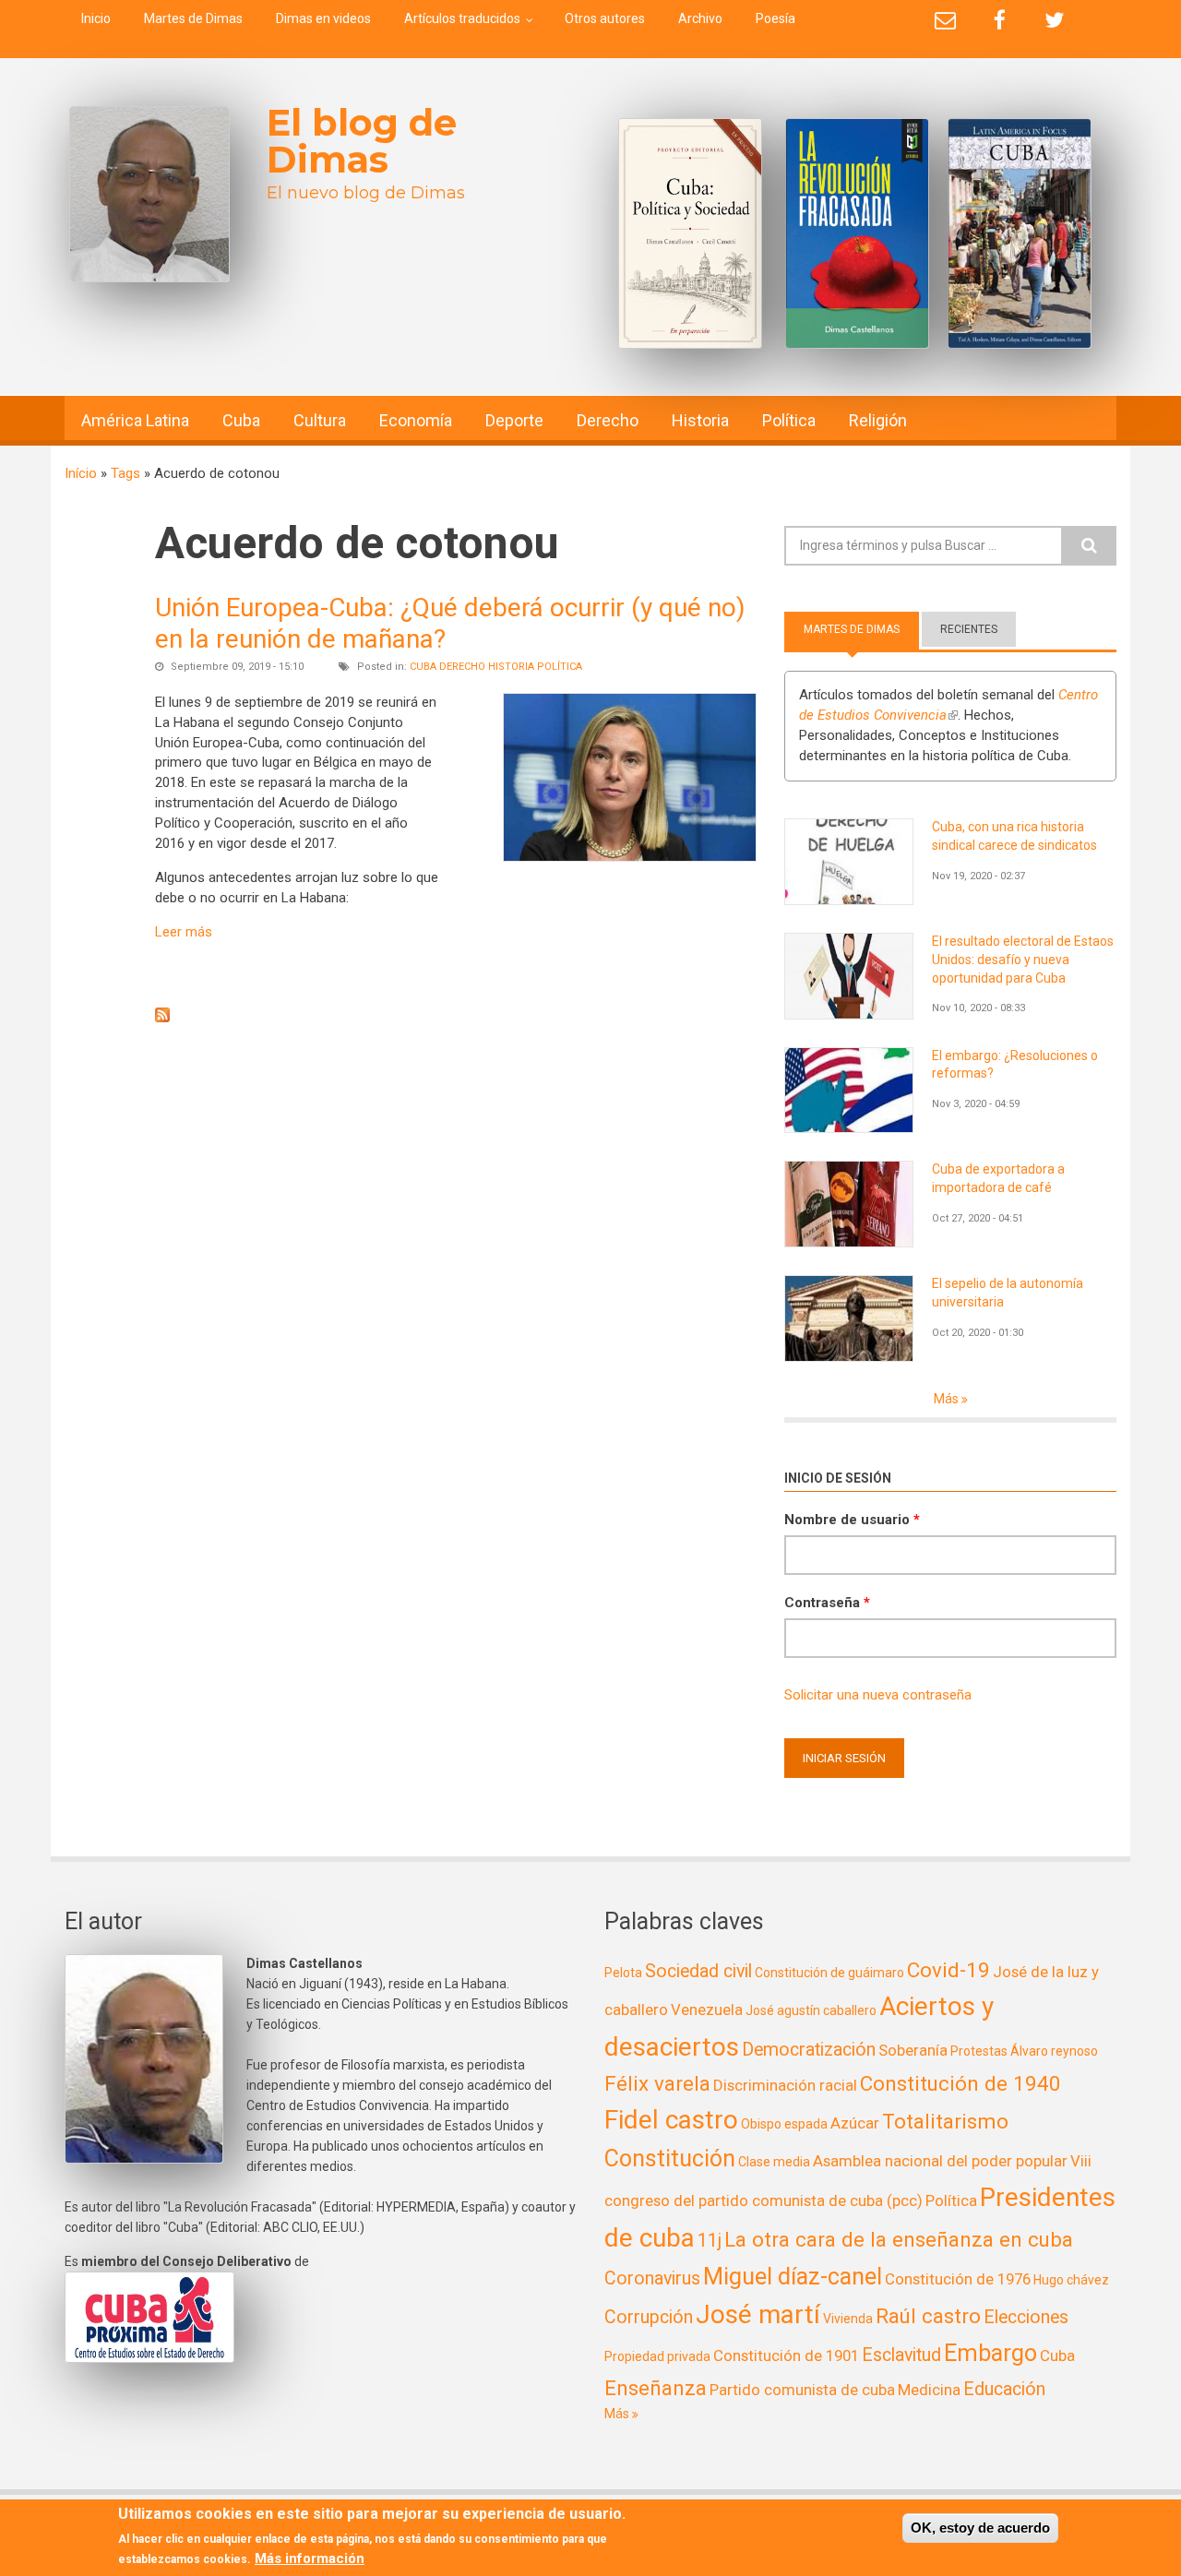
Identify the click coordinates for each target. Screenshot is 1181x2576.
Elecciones (1026, 2317)
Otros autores (605, 18)
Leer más (184, 932)
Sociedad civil (698, 1971)
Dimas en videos (323, 18)
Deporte (514, 420)
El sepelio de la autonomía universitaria (1008, 1293)
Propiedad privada (657, 2356)
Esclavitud (901, 2355)
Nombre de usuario (852, 1520)
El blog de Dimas (362, 141)
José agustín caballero (811, 2010)
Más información (310, 2558)
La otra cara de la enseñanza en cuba (899, 2239)
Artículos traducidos (462, 18)
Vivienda (848, 2319)
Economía (416, 420)
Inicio (96, 18)
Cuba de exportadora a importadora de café (998, 1178)
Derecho (608, 420)
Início (81, 473)
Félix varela (657, 2083)
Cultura (320, 420)
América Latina (135, 420)
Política (789, 420)
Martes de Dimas (193, 18)
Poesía (775, 18)
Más (948, 1399)
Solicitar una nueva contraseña (878, 1695)
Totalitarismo (945, 2121)
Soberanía (913, 2050)
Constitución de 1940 (960, 2083)
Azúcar (855, 2123)
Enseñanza (656, 2388)
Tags (125, 473)
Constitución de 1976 (958, 2279)
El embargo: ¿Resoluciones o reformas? (1015, 1065)
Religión (878, 420)
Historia (700, 420)
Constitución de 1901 (786, 2355)
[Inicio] (149, 194)
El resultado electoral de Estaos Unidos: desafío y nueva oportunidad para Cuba (1023, 960)
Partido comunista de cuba (802, 2390)
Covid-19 (948, 1970)
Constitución (670, 2159)
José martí (758, 2314)
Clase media (774, 2162)
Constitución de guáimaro (829, 1973)
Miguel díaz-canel (793, 2277)
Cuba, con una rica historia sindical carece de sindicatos (1014, 836)
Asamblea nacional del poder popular (940, 2161)
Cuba (241, 420)
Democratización (809, 2050)
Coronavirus (652, 2278)
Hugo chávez (1071, 2280)
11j (710, 2241)
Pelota (623, 1973)
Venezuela (707, 2010)
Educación (1004, 2389)
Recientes (969, 629)
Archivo (700, 18)
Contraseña (827, 1603)
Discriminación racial (785, 2085)
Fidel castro (671, 2120)
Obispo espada (784, 2124)
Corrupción (649, 2317)
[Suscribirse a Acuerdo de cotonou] (456, 1015)
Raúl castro (928, 2316)
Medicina (929, 2390)
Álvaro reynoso (1054, 2051)
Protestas (979, 2051)
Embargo (990, 2353)
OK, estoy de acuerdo (980, 2528)
